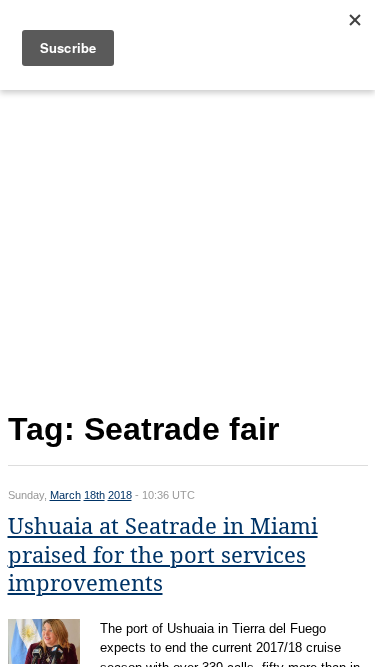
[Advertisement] (188, 246)
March (65, 495)
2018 (120, 495)
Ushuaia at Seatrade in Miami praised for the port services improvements (163, 555)
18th (94, 495)
